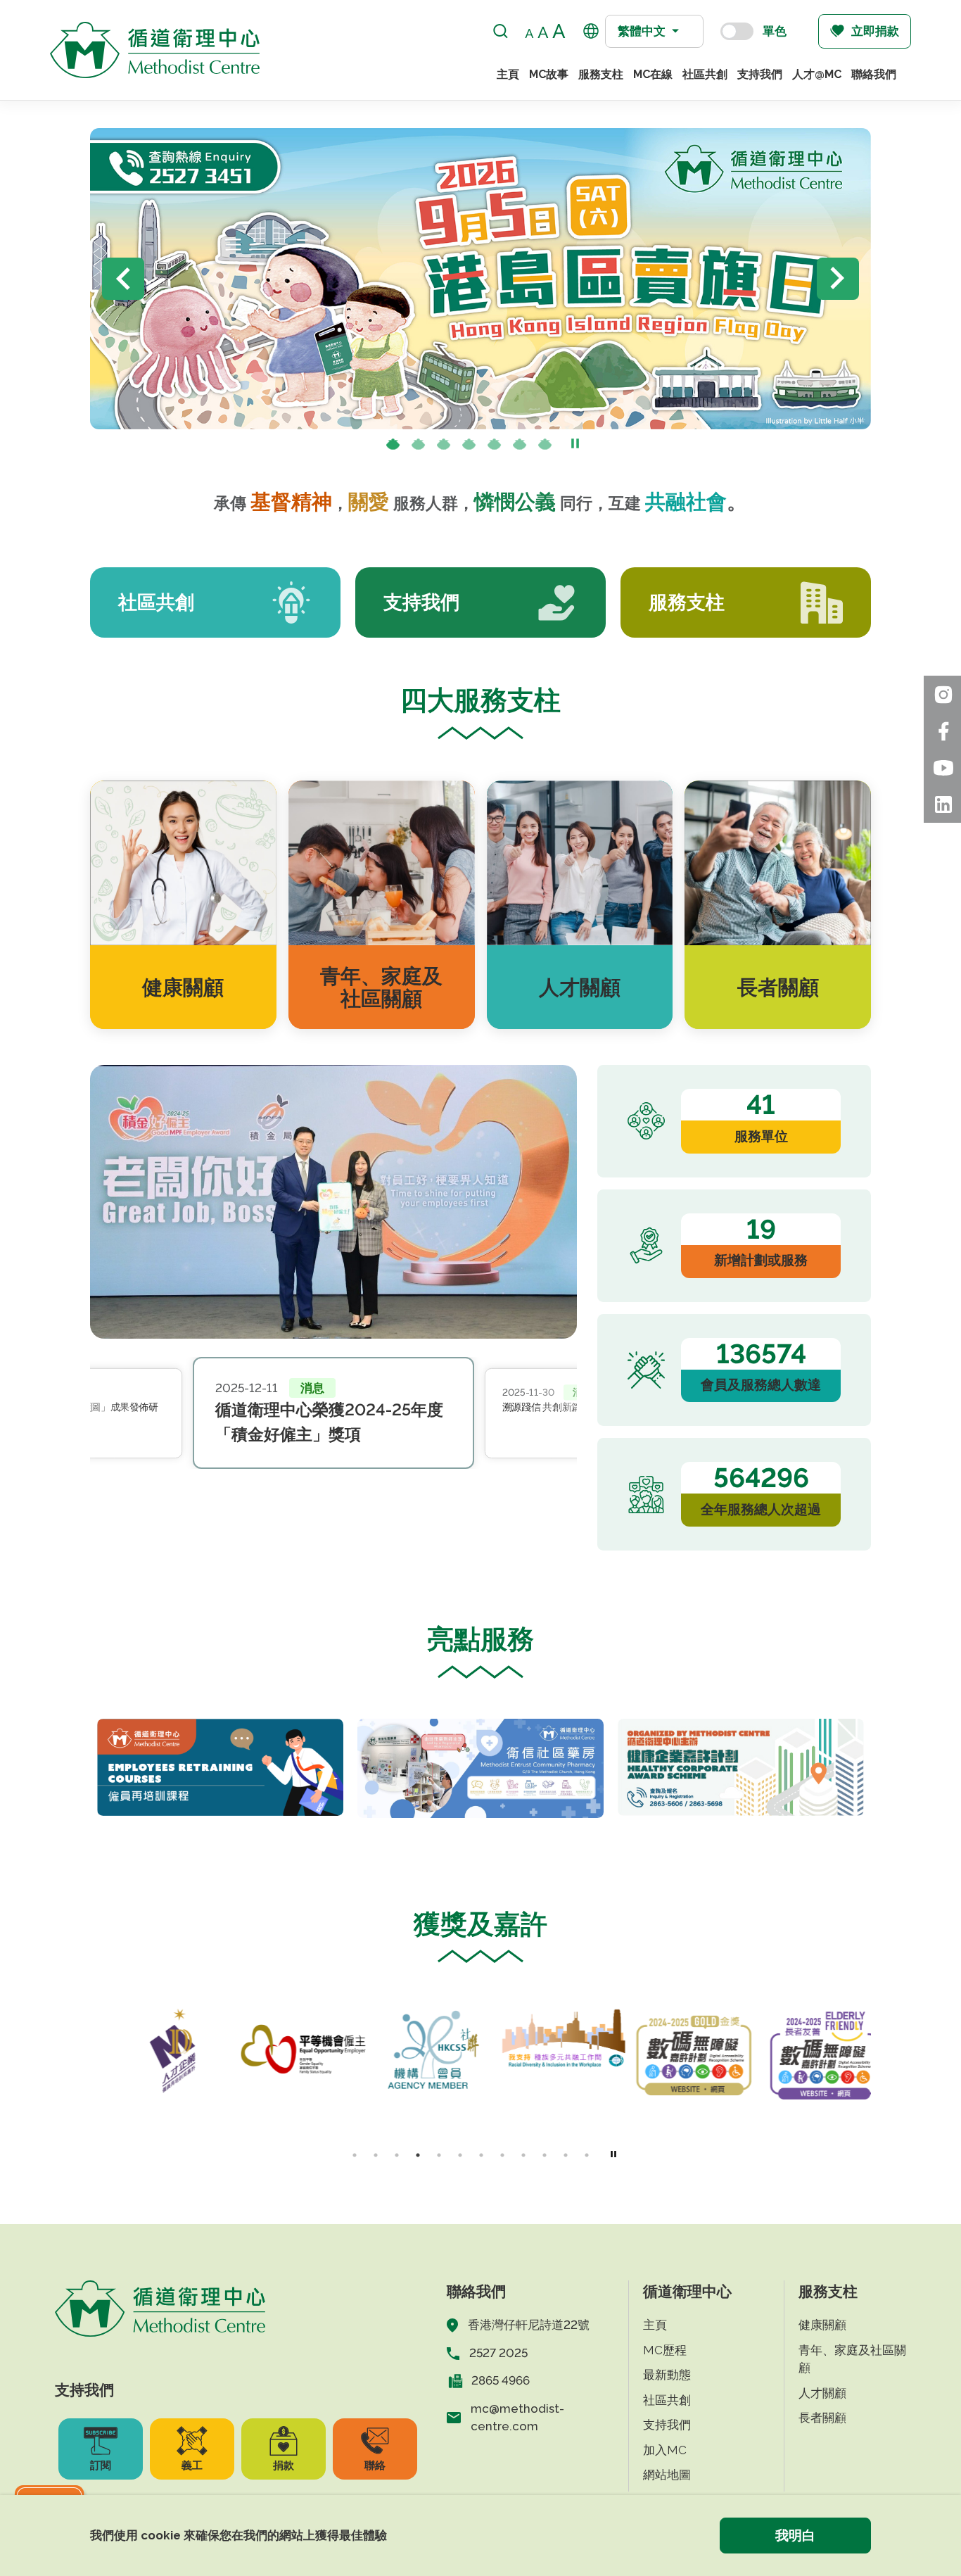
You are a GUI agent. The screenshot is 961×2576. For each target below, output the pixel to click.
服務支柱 (601, 74)
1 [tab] (393, 446)
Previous (123, 279)
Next (838, 279)
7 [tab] (545, 446)
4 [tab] (469, 446)
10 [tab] (545, 2155)
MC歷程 (665, 2350)
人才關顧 (822, 2393)
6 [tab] (520, 446)
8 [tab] (502, 2155)
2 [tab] (419, 446)
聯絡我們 (874, 74)
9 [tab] (523, 2155)
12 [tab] (587, 2155)
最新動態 (667, 2375)
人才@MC (817, 74)
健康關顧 (822, 2325)
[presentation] (419, 446)
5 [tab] (495, 446)
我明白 (795, 2535)
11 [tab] (566, 2155)
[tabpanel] (220, 1767)
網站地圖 (667, 2475)
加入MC (665, 2450)
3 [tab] (444, 446)
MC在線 (653, 74)
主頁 (508, 74)
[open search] (501, 31)
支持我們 (760, 74)
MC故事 (549, 74)
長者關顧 (822, 2418)
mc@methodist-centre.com (517, 2418)
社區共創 (705, 74)
